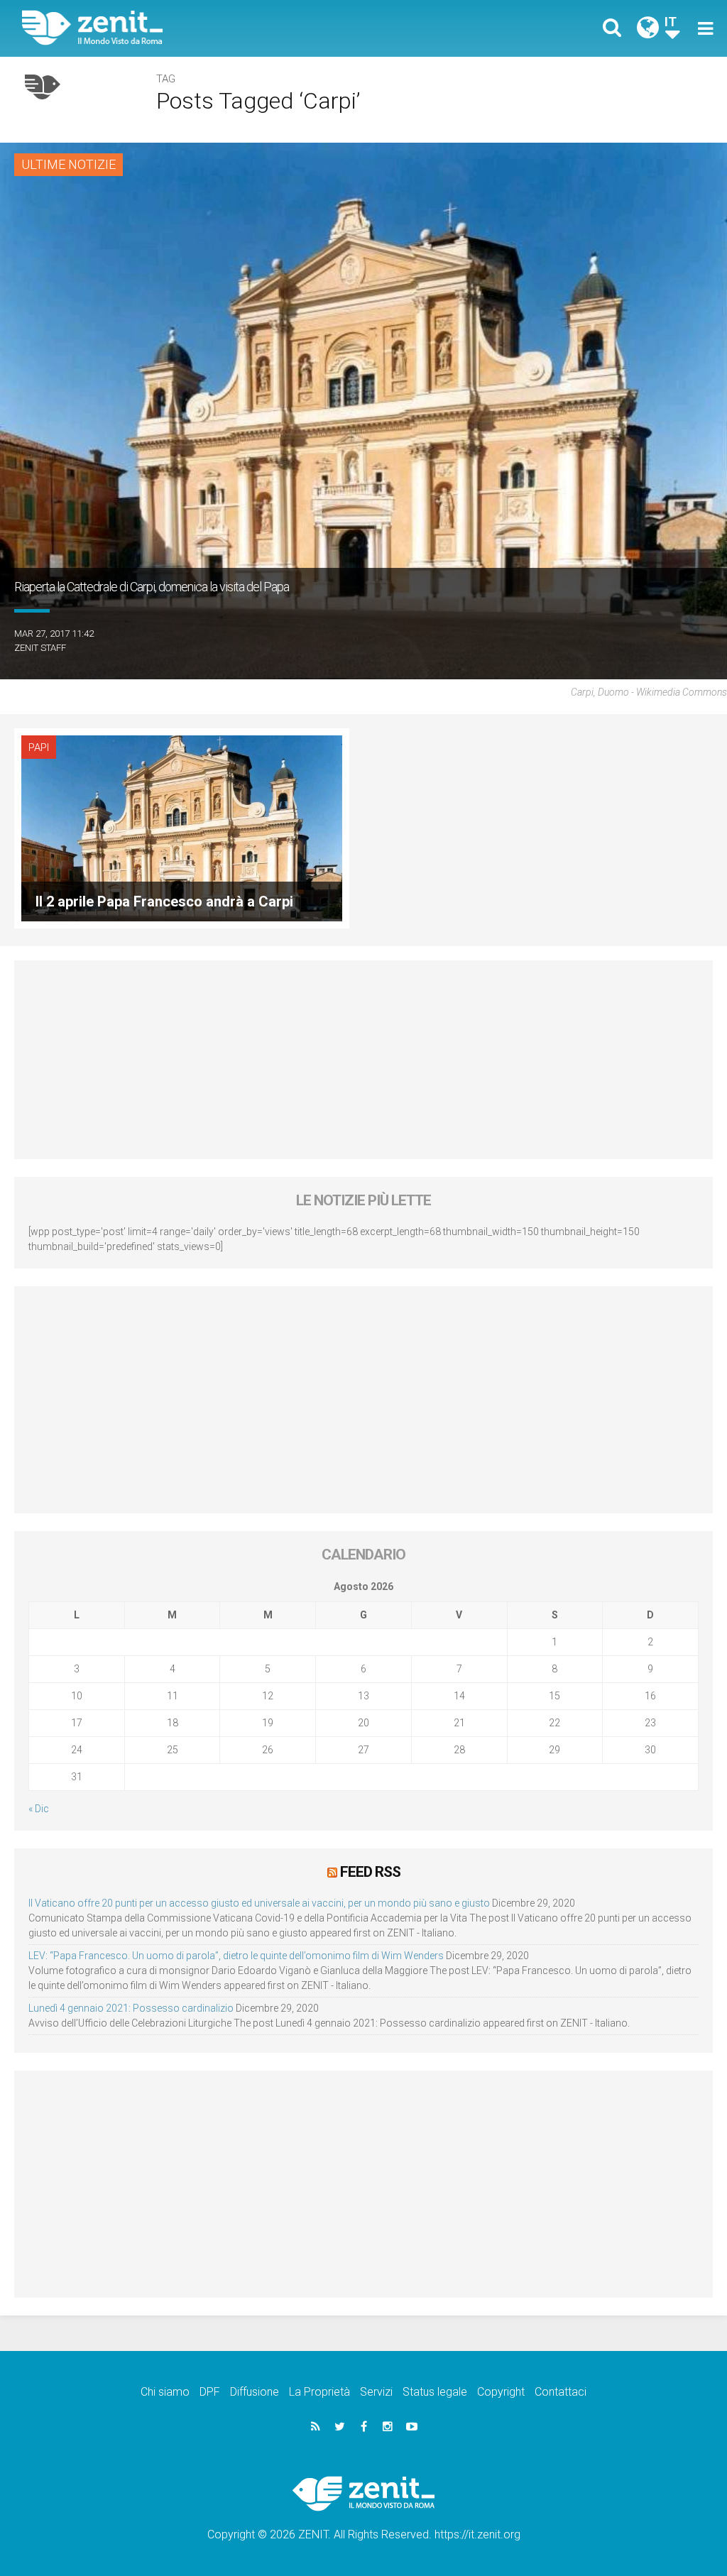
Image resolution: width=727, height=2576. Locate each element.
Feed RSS (370, 1872)
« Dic (39, 1809)
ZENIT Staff (40, 648)
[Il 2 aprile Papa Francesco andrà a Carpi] (182, 827)
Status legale (435, 2392)
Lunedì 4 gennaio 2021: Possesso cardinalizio (131, 2008)
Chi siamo (165, 2392)
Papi (39, 747)
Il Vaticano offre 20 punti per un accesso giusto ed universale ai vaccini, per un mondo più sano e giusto (259, 1903)
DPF (210, 2392)
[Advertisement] (363, 1060)
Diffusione (255, 2392)
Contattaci (561, 2392)
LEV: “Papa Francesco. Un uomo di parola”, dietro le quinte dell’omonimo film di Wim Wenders (236, 1956)
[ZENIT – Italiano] (204, 28)
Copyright (501, 2392)
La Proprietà (319, 2392)
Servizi (376, 2392)
